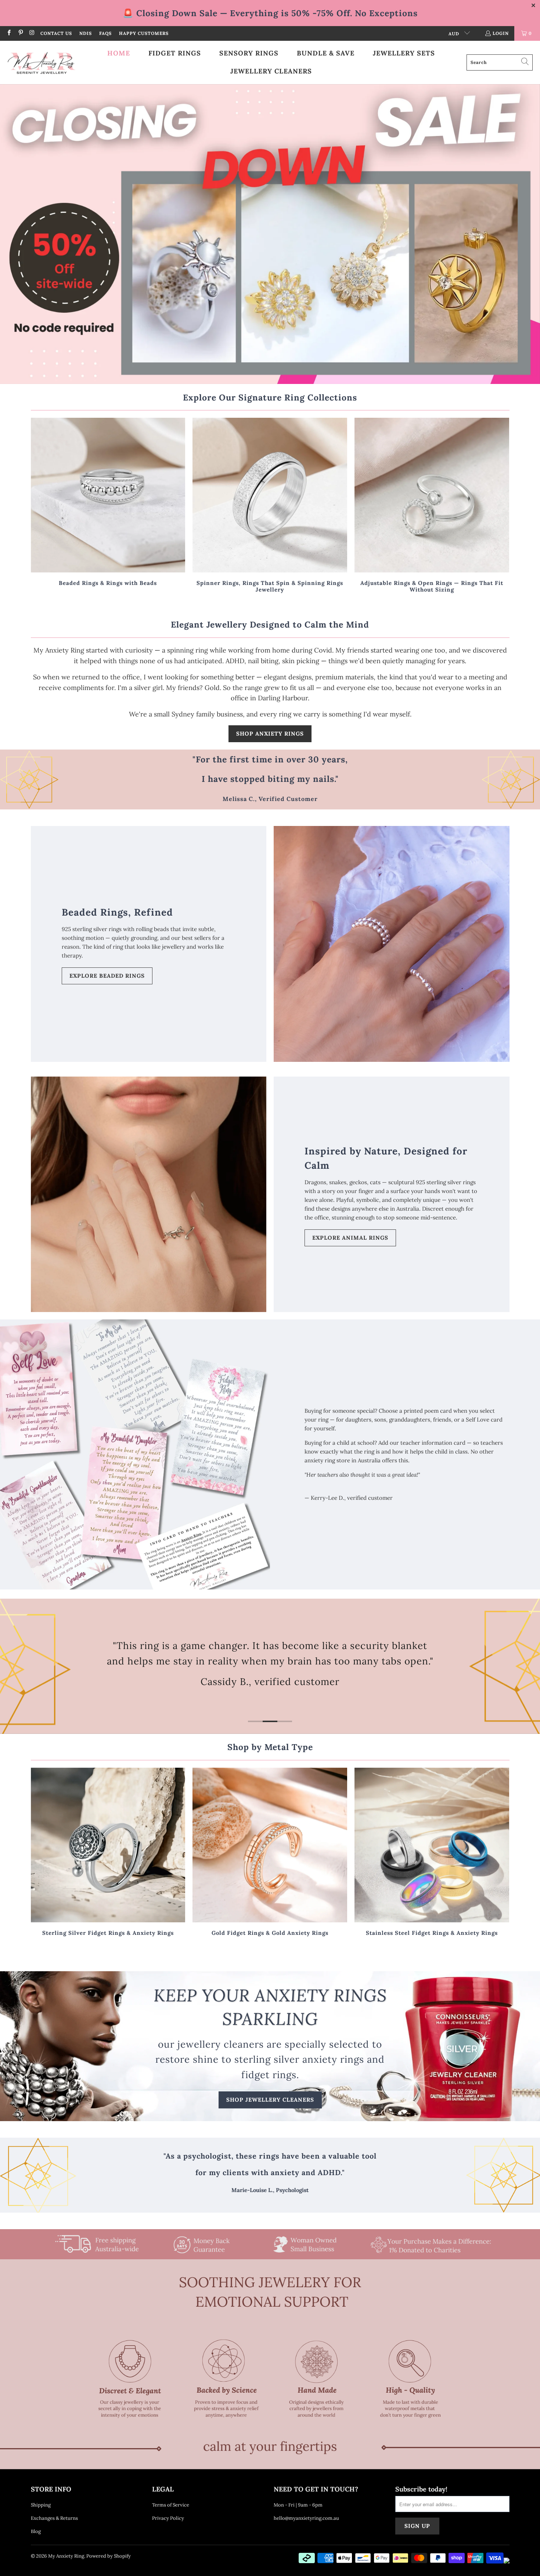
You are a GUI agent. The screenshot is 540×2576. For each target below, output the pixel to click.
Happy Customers (144, 33)
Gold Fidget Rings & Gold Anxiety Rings (270, 1853)
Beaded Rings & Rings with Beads (108, 506)
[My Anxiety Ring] (41, 62)
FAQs (105, 33)
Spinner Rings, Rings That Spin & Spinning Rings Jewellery (270, 506)
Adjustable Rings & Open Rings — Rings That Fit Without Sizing (432, 506)
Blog (36, 2531)
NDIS (86, 33)
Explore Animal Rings (350, 1238)
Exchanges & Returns (54, 2518)
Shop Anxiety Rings (270, 734)
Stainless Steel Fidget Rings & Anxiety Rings (432, 1853)
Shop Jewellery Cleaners (270, 2100)
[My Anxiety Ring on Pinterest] (20, 33)
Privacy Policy (168, 2518)
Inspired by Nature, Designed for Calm (386, 1158)
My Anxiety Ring (66, 2556)
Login (501, 33)
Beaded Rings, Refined (117, 912)
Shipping (41, 2505)
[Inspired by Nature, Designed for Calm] (149, 1194)
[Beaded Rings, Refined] (392, 944)
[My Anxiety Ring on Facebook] (9, 33)
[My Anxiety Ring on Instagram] (32, 33)
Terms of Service (171, 2505)
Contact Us (56, 33)
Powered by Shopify (109, 2556)
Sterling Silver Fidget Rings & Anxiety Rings (108, 1853)
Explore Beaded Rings (107, 976)
